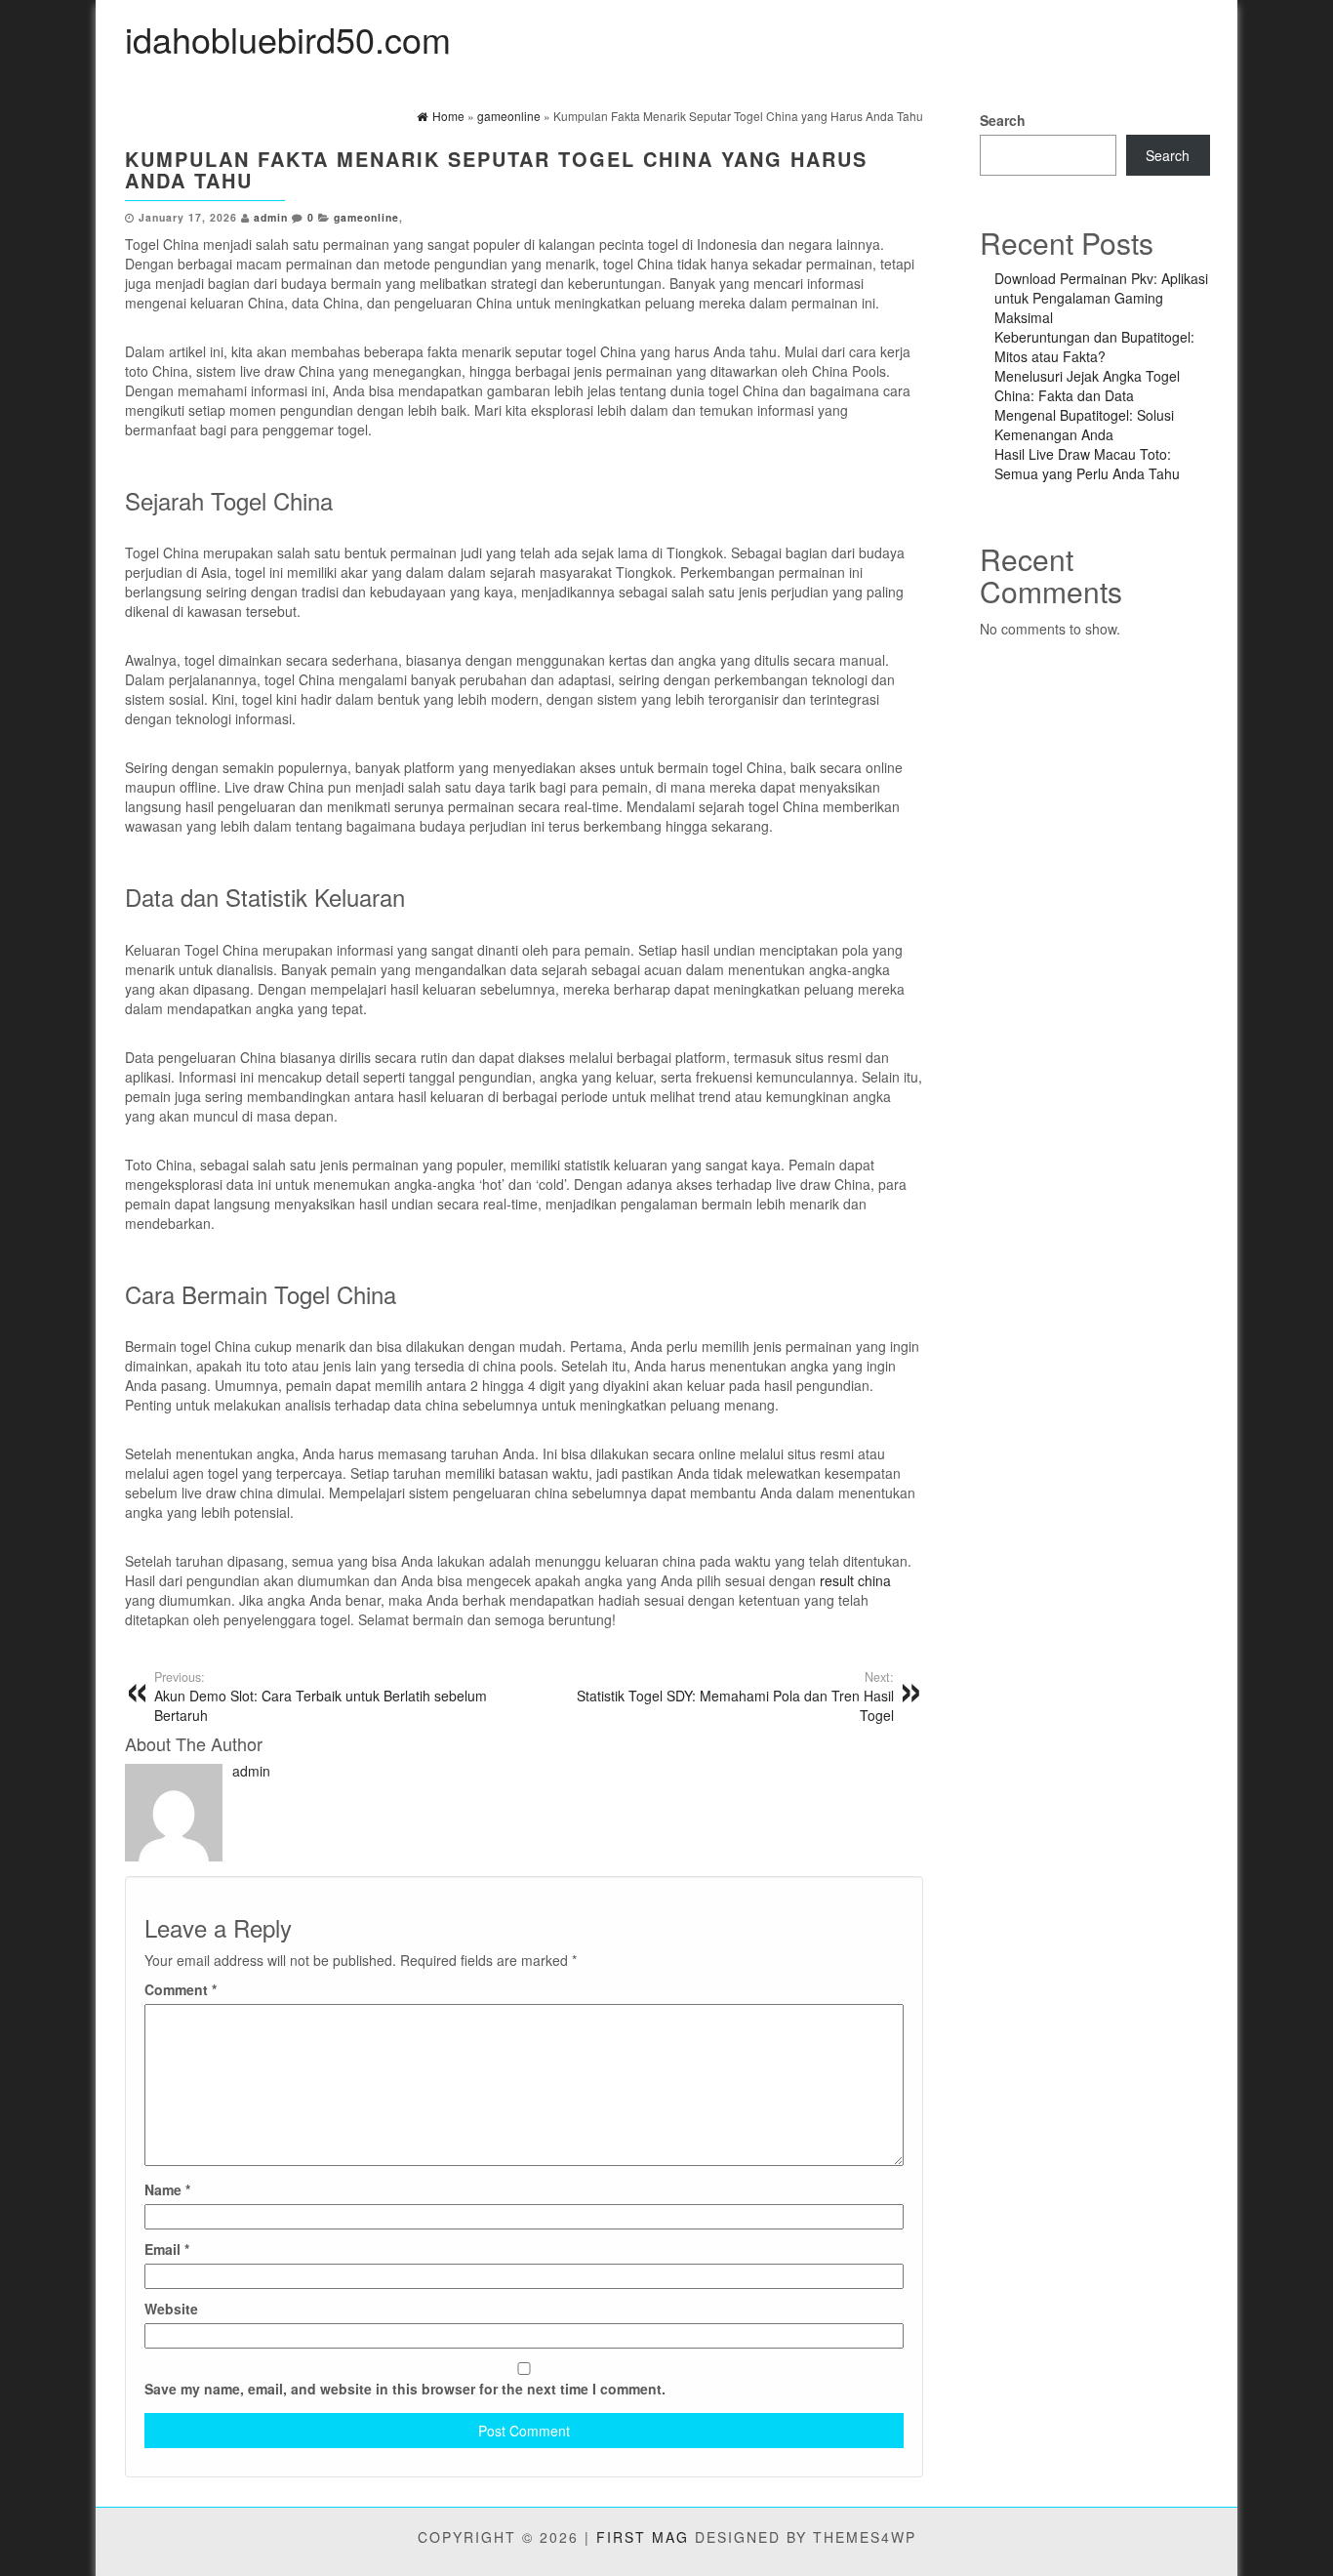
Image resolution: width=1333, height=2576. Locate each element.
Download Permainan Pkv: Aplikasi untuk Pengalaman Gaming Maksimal (1101, 298)
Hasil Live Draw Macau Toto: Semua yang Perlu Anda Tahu (1087, 464)
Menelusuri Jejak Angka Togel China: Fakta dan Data (1087, 386)
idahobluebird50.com (288, 39)
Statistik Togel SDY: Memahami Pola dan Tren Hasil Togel (735, 1697)
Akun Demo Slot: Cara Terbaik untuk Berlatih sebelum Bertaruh (321, 1697)
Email (167, 2249)
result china (855, 1580)
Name (167, 2189)
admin (271, 217)
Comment (181, 1989)
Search (1003, 120)
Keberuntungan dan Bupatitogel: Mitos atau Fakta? (1094, 347)
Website (171, 2309)
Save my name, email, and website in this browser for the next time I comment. (405, 2389)
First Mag (643, 2537)
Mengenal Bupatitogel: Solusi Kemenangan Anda (1084, 425)
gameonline (366, 217)
